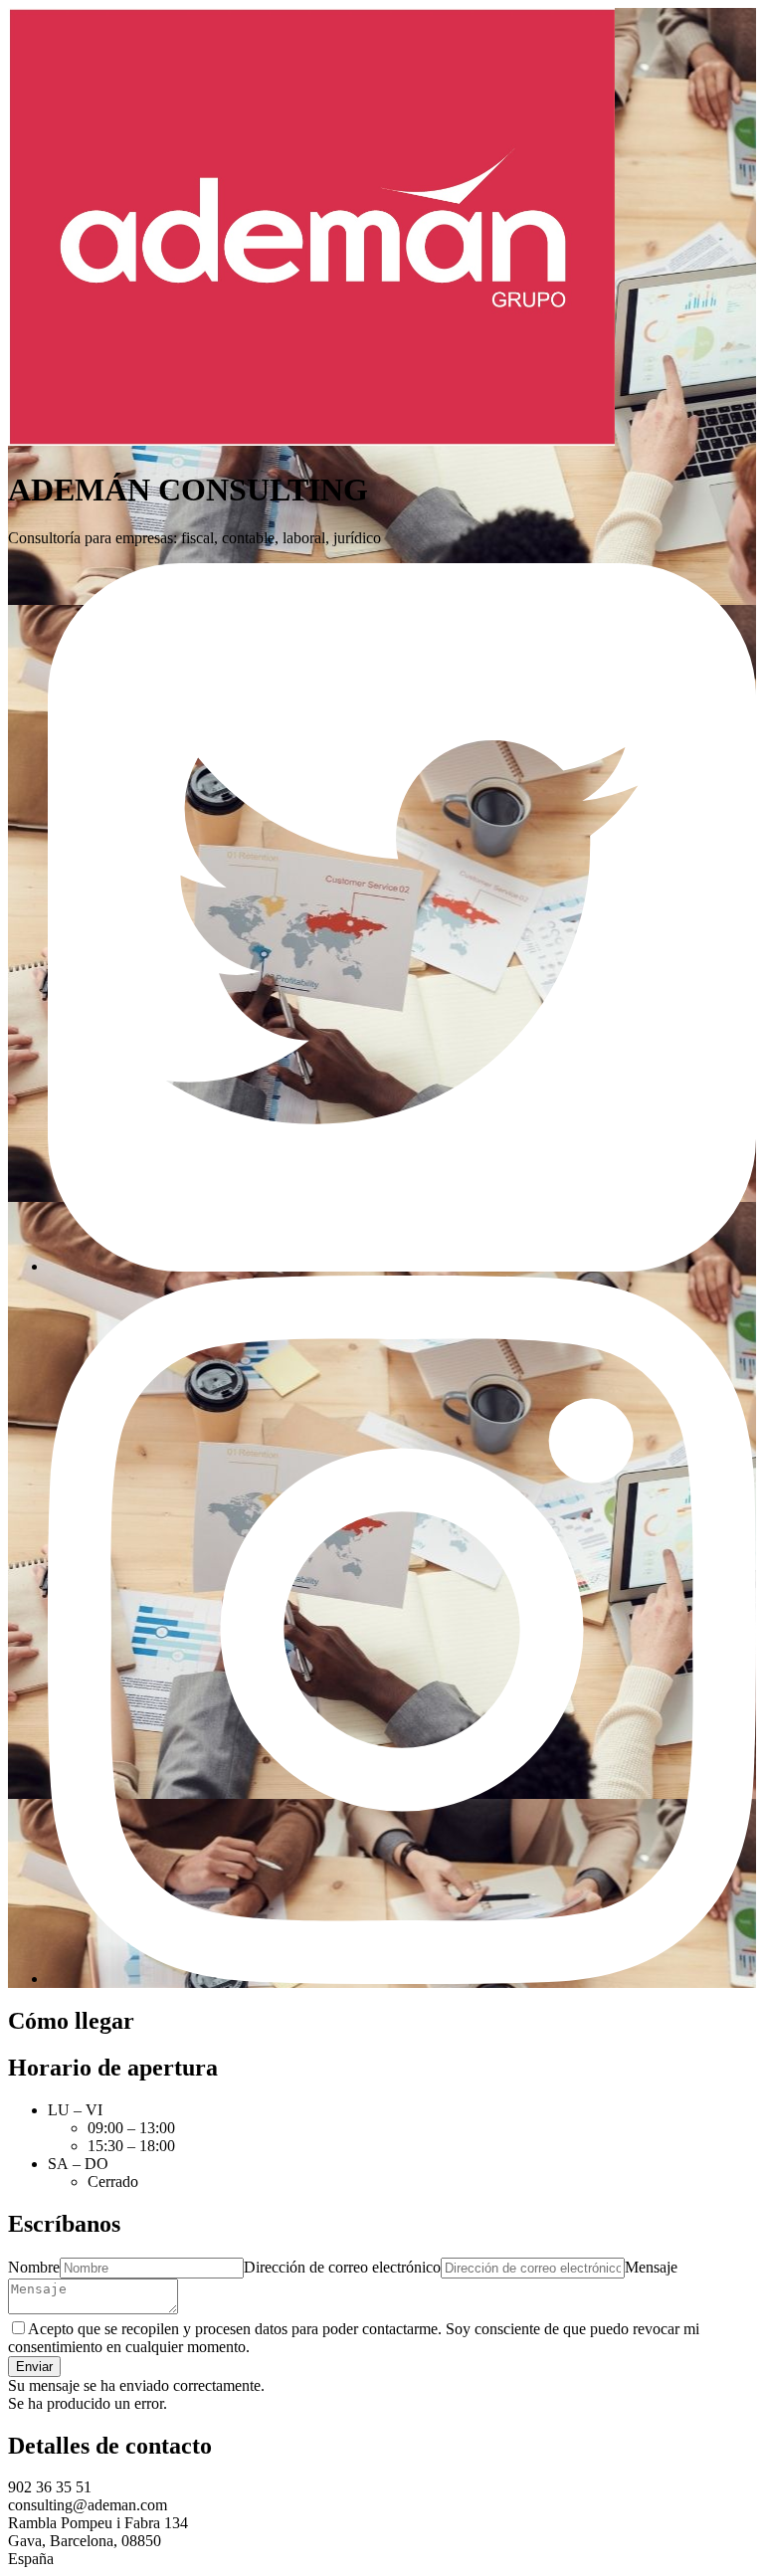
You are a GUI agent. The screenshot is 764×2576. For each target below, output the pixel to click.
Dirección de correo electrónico (342, 2267)
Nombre (34, 2267)
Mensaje (651, 2267)
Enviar (34, 2367)
